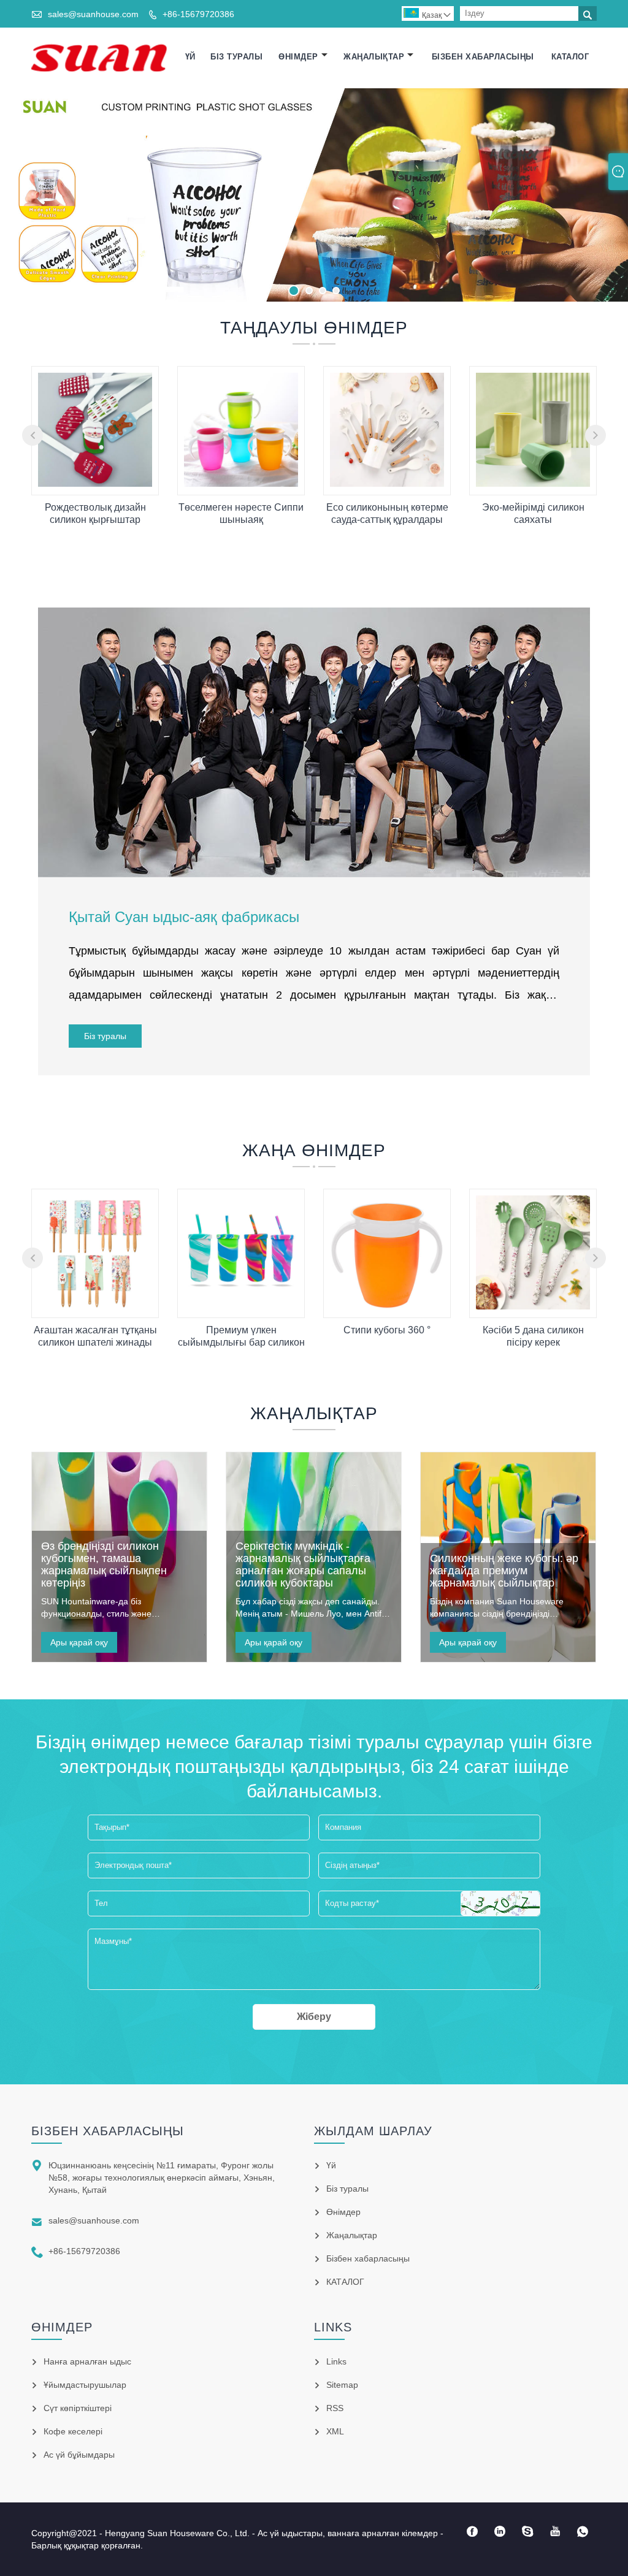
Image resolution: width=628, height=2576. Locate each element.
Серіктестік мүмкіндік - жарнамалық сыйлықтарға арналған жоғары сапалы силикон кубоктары (303, 1564)
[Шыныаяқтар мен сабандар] (314, 195)
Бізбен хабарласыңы (483, 57)
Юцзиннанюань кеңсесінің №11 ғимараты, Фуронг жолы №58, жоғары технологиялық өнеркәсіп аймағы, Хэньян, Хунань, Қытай (162, 2178)
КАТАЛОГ (570, 57)
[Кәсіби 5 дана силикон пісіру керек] (533, 1306)
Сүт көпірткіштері (78, 2408)
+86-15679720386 (198, 14)
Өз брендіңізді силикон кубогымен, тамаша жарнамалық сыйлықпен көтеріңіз (104, 1564)
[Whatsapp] (583, 2532)
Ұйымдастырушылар (85, 2385)
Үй (190, 57)
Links (336, 2361)
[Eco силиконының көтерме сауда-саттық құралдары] (387, 484)
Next (605, 192)
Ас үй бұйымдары (79, 2455)
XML (335, 2431)
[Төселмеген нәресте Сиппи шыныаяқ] (241, 484)
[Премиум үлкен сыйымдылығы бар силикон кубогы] (241, 1306)
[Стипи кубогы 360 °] (387, 1306)
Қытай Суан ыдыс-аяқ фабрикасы (184, 917)
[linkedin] (500, 2532)
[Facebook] (473, 2532)
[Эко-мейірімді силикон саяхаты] (533, 484)
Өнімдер (298, 57)
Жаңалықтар (374, 57)
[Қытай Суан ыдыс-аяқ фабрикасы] (99, 57)
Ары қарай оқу (79, 1642)
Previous (23, 192)
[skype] (528, 2532)
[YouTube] (555, 2532)
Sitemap (342, 2385)
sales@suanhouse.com (93, 14)
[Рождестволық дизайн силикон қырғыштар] (95, 484)
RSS (335, 2408)
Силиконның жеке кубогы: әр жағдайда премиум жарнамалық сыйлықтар (504, 1571)
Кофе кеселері (73, 2431)
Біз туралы (236, 57)
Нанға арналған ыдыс (87, 2361)
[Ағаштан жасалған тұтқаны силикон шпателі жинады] (95, 1306)
